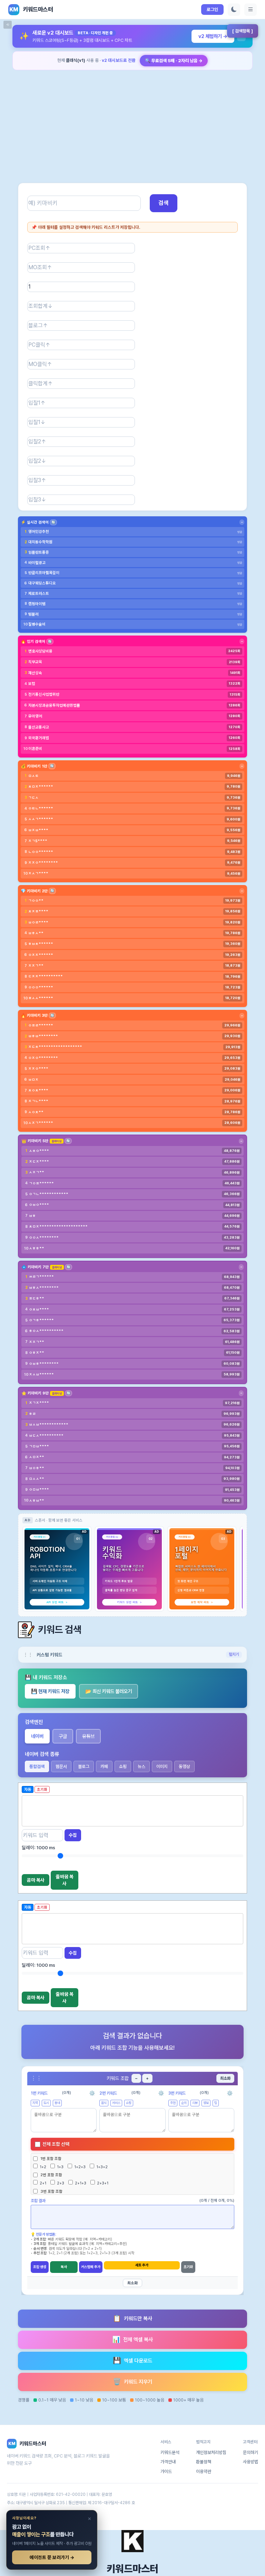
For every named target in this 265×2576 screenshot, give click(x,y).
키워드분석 (170, 2452)
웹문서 (61, 1766)
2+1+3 (80, 2183)
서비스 (116, 2103)
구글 (63, 1736)
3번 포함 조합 (51, 2191)
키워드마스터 (132, 2569)
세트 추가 (142, 2265)
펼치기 (234, 1654)
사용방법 (251, 2462)
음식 (104, 2103)
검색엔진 (34, 1722)
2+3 (60, 2183)
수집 (73, 1835)
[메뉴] (251, 10)
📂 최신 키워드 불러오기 (109, 1691)
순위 (184, 2103)
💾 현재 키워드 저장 (50, 1691)
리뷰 (195, 2103)
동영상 (184, 1766)
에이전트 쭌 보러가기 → (52, 2557)
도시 (46, 2103)
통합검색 (37, 1766)
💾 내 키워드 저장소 (46, 1677)
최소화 (225, 2078)
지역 (35, 2103)
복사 (64, 2267)
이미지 (162, 1766)
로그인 (212, 10)
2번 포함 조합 (51, 2175)
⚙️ (92, 2093)
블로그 (84, 1766)
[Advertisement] (132, 121)
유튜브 (88, 1736)
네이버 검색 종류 (42, 1754)
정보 (206, 2103)
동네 (57, 2103)
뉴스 (141, 1766)
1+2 (42, 2167)
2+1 (42, 2183)
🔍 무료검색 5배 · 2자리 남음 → (174, 61)
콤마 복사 (36, 1880)
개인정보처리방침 (211, 2452)
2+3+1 (102, 2183)
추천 (173, 2103)
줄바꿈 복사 (65, 1880)
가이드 (166, 2471)
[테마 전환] (234, 10)
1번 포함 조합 (51, 2159)
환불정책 (204, 2462)
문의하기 (251, 2452)
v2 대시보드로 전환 (119, 60)
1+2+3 (79, 2167)
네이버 (37, 1736)
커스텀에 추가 (91, 2267)
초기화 (188, 2267)
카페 (104, 1766)
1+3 (60, 2167)
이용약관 (204, 2471)
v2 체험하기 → (213, 36)
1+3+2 (101, 2167)
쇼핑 (123, 1766)
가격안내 (168, 2462)
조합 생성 (40, 2267)
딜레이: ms (38, 1848)
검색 (164, 203)
